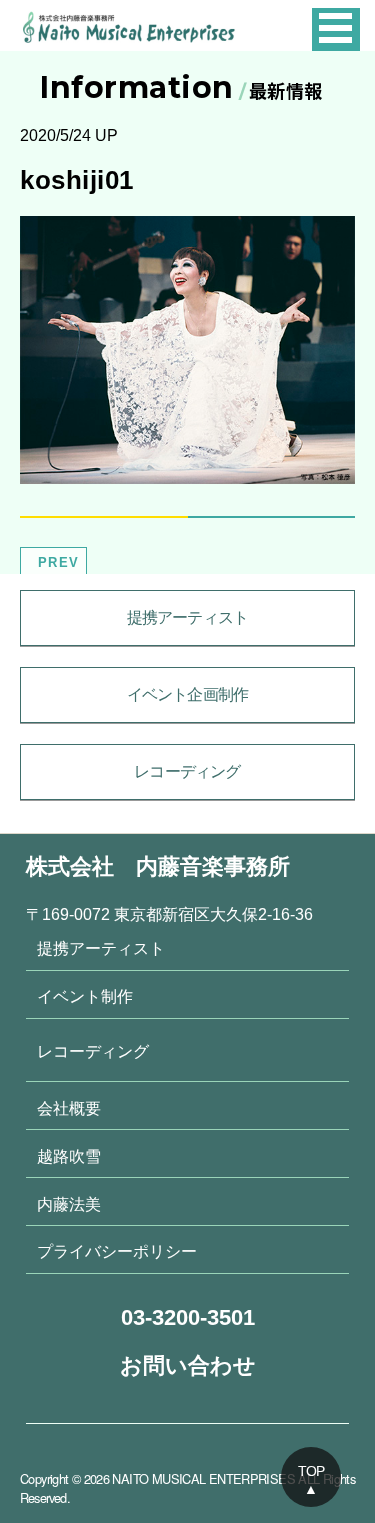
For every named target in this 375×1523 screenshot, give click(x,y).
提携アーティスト (188, 617)
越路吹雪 (69, 1156)
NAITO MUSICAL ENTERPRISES (203, 1478)
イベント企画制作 (188, 694)
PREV (58, 562)
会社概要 (69, 1108)
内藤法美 (69, 1204)
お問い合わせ (188, 1365)
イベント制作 (85, 996)
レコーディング (187, 771)
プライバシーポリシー (117, 1251)
